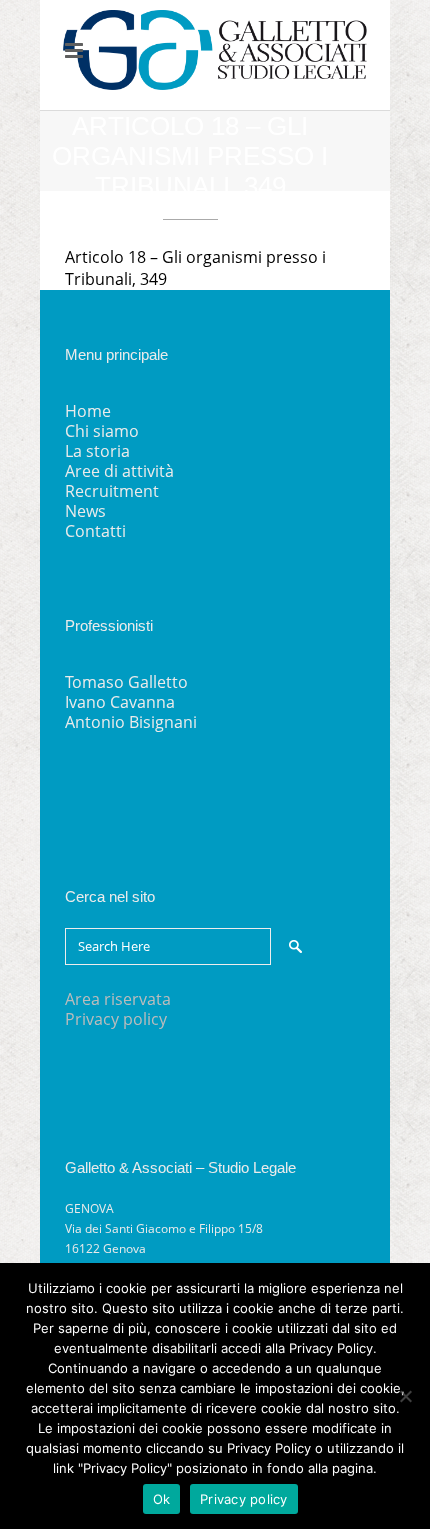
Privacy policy (116, 1019)
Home (88, 411)
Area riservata (118, 999)
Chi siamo (102, 431)
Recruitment (112, 491)
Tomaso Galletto (126, 682)
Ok (162, 1499)
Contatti (95, 531)
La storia (97, 451)
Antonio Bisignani (131, 722)
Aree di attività (119, 471)
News (85, 511)
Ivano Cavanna (120, 702)
